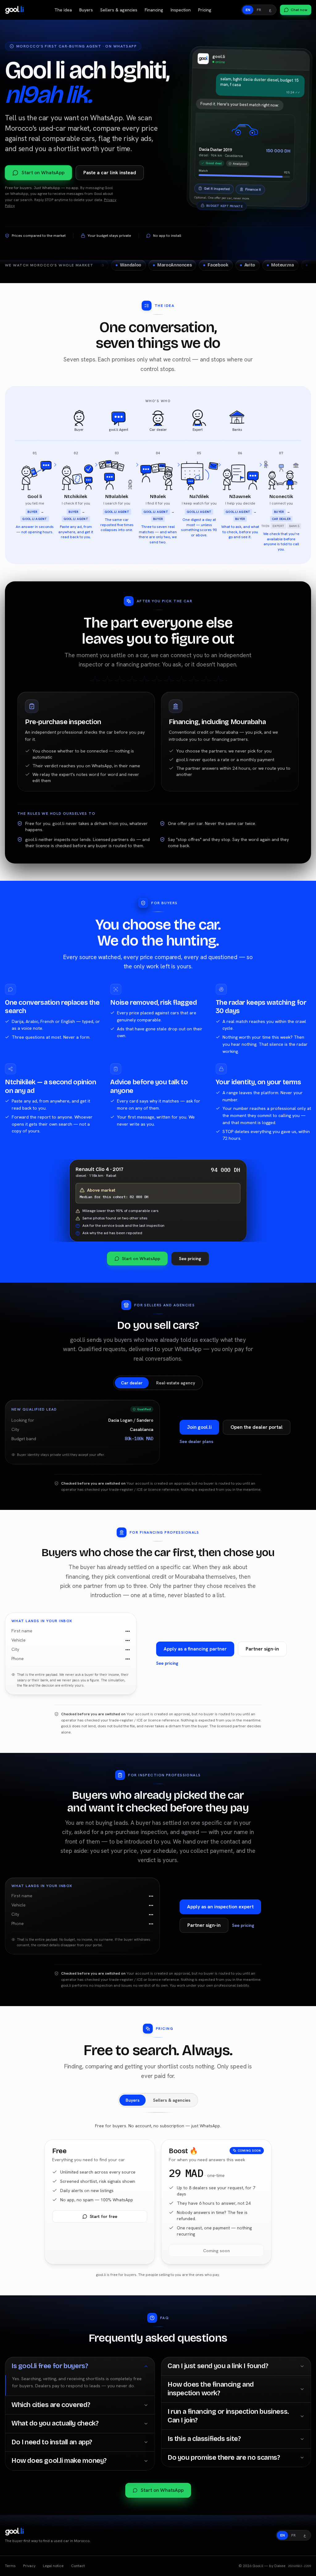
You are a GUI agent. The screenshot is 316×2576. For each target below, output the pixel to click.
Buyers (86, 10)
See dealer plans (196, 1441)
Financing (154, 10)
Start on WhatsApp (43, 173)
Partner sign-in (262, 1649)
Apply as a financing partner (195, 1649)
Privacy (29, 2566)
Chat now (299, 10)
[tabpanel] (158, 2202)
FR (259, 10)
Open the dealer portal (257, 1427)
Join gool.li (199, 1427)
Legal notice (53, 2566)
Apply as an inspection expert (220, 1907)
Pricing (205, 10)
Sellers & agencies (119, 10)
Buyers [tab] (133, 2100)
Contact (78, 2566)
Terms (10, 2566)
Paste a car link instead (110, 173)
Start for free (104, 2216)
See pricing (190, 1259)
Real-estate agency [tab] (176, 1383)
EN (248, 10)
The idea (63, 10)
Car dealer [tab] (132, 1383)
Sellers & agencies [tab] (172, 2100)
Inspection (181, 10)
